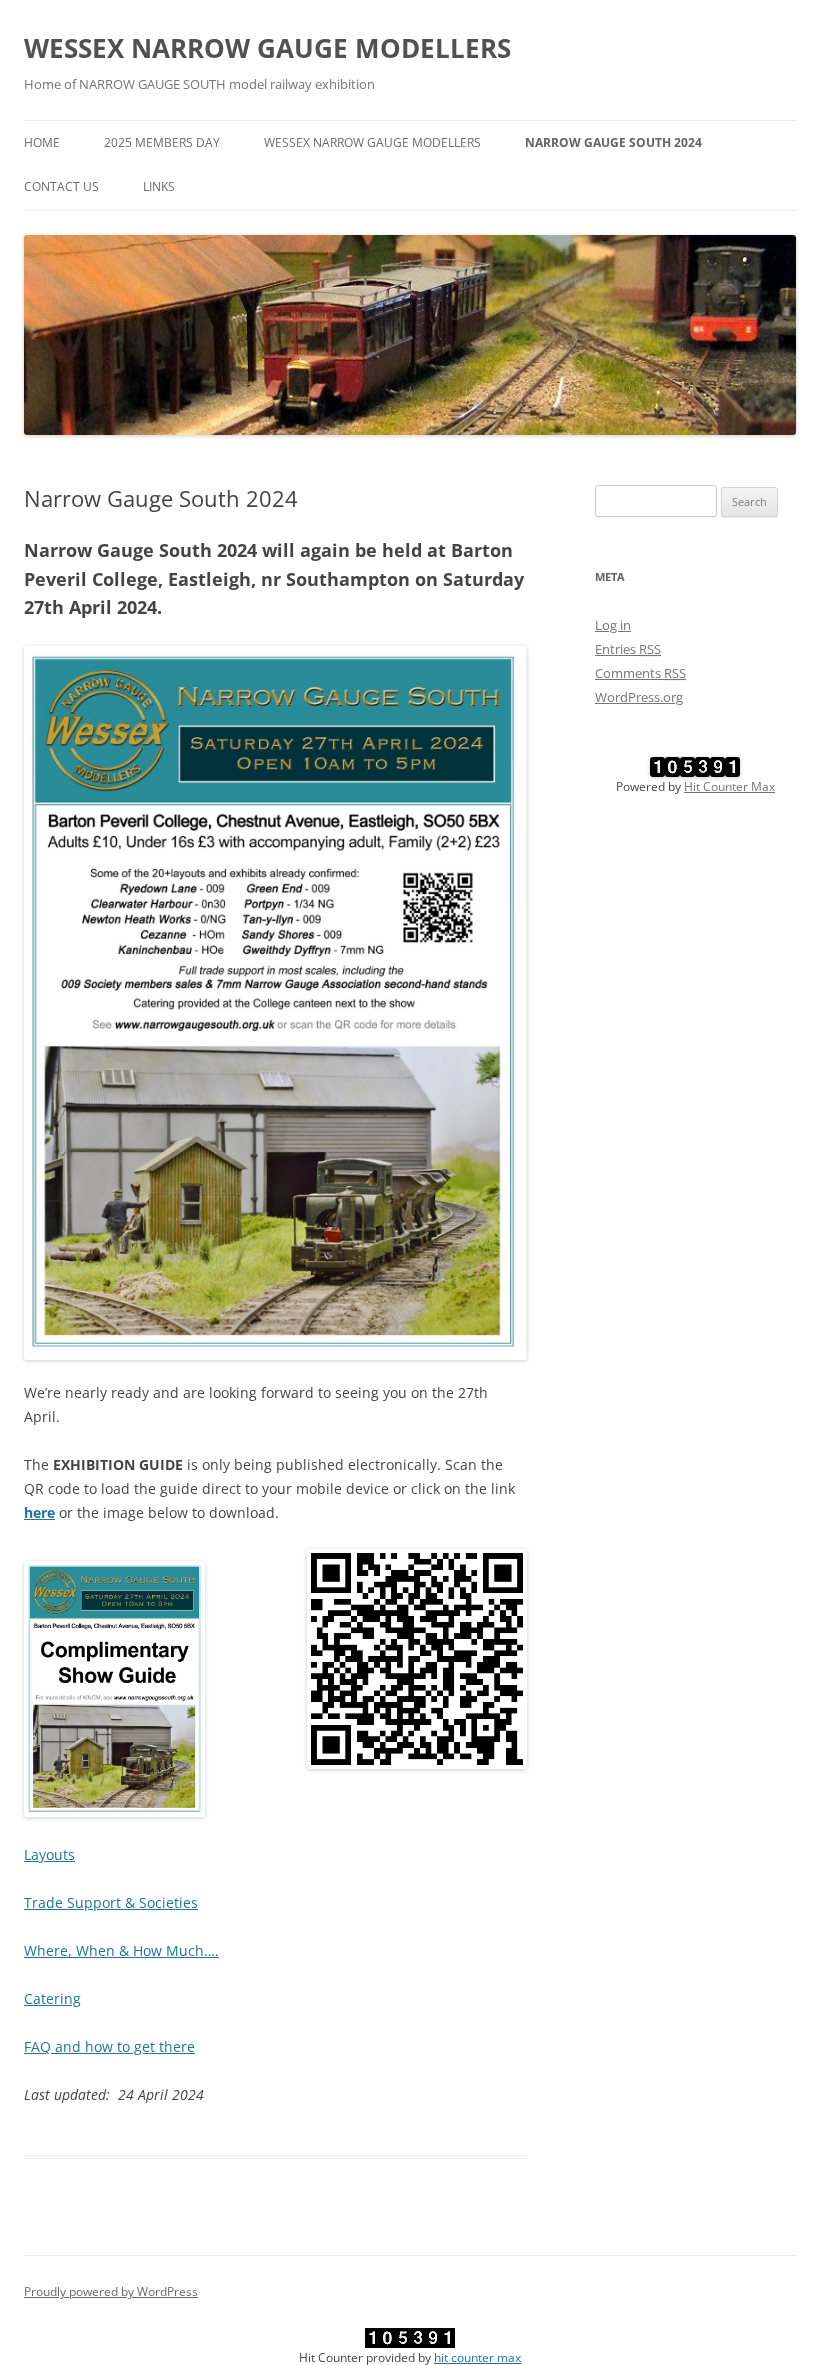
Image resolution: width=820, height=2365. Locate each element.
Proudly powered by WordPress (111, 2291)
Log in (613, 625)
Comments (640, 673)
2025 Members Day (162, 142)
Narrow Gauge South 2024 (613, 142)
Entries (628, 649)
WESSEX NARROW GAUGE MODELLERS (267, 48)
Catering (52, 1998)
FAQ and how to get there (109, 2046)
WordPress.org (639, 697)
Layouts (49, 1854)
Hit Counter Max (729, 786)
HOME (42, 142)
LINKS (159, 186)
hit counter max (477, 2357)
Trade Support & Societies (111, 1902)
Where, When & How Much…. (121, 1950)
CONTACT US (61, 186)
